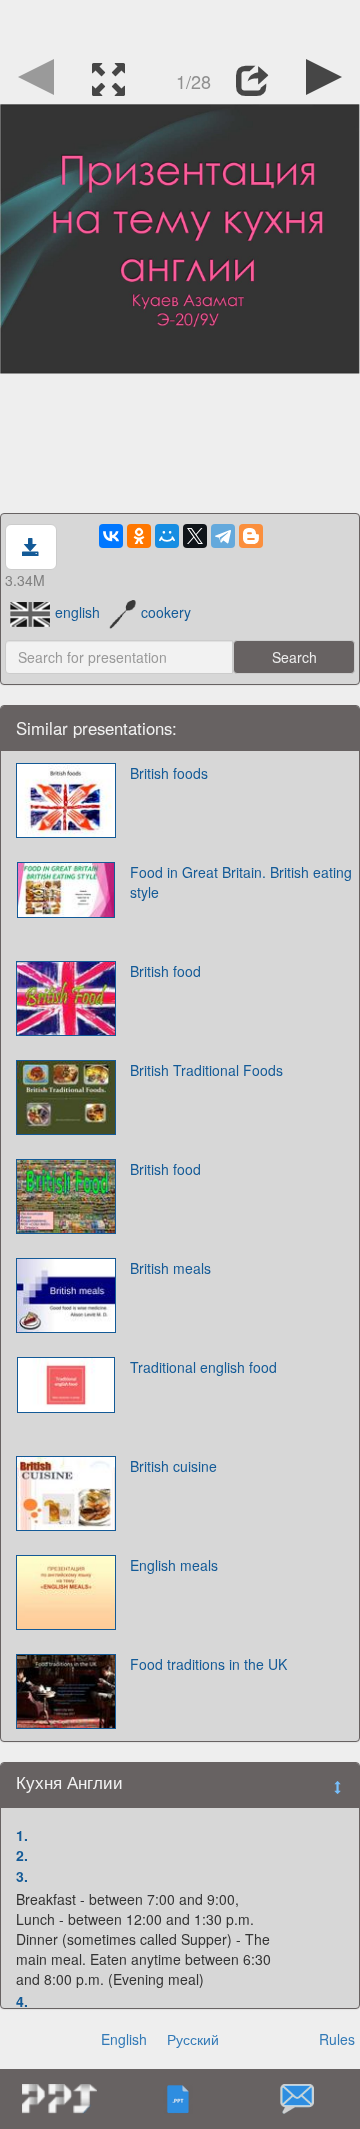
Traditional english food (203, 1367)
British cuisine (173, 1466)
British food (165, 971)
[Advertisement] (180, 25)
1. (22, 1835)
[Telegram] (223, 536)
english (77, 612)
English (124, 2039)
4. (22, 2001)
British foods (169, 773)
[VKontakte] (111, 536)
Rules (337, 2039)
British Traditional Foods (206, 1070)
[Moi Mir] (167, 536)
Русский (193, 2039)
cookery (166, 612)
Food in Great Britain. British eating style (241, 882)
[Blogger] (251, 536)
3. (22, 1876)
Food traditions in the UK (208, 1664)
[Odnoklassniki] (139, 536)
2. (22, 1855)
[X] (195, 536)
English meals (174, 1565)
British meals (170, 1268)
